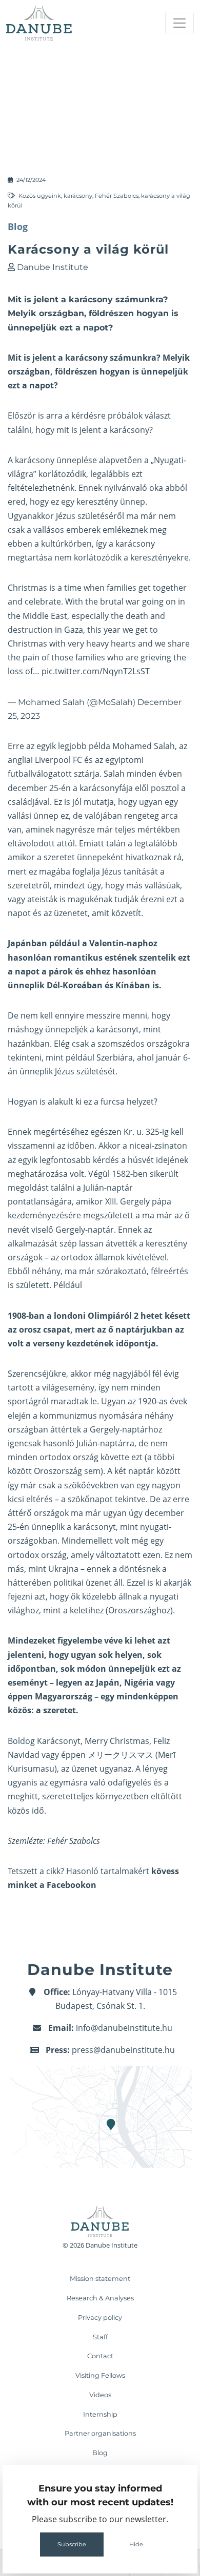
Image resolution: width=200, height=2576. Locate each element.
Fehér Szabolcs (117, 196)
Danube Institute (53, 267)
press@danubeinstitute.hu (123, 2050)
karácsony (78, 196)
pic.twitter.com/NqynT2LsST (96, 671)
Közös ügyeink (40, 196)
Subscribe (72, 2544)
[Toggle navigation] (179, 23)
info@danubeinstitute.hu (124, 2028)
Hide (136, 2544)
